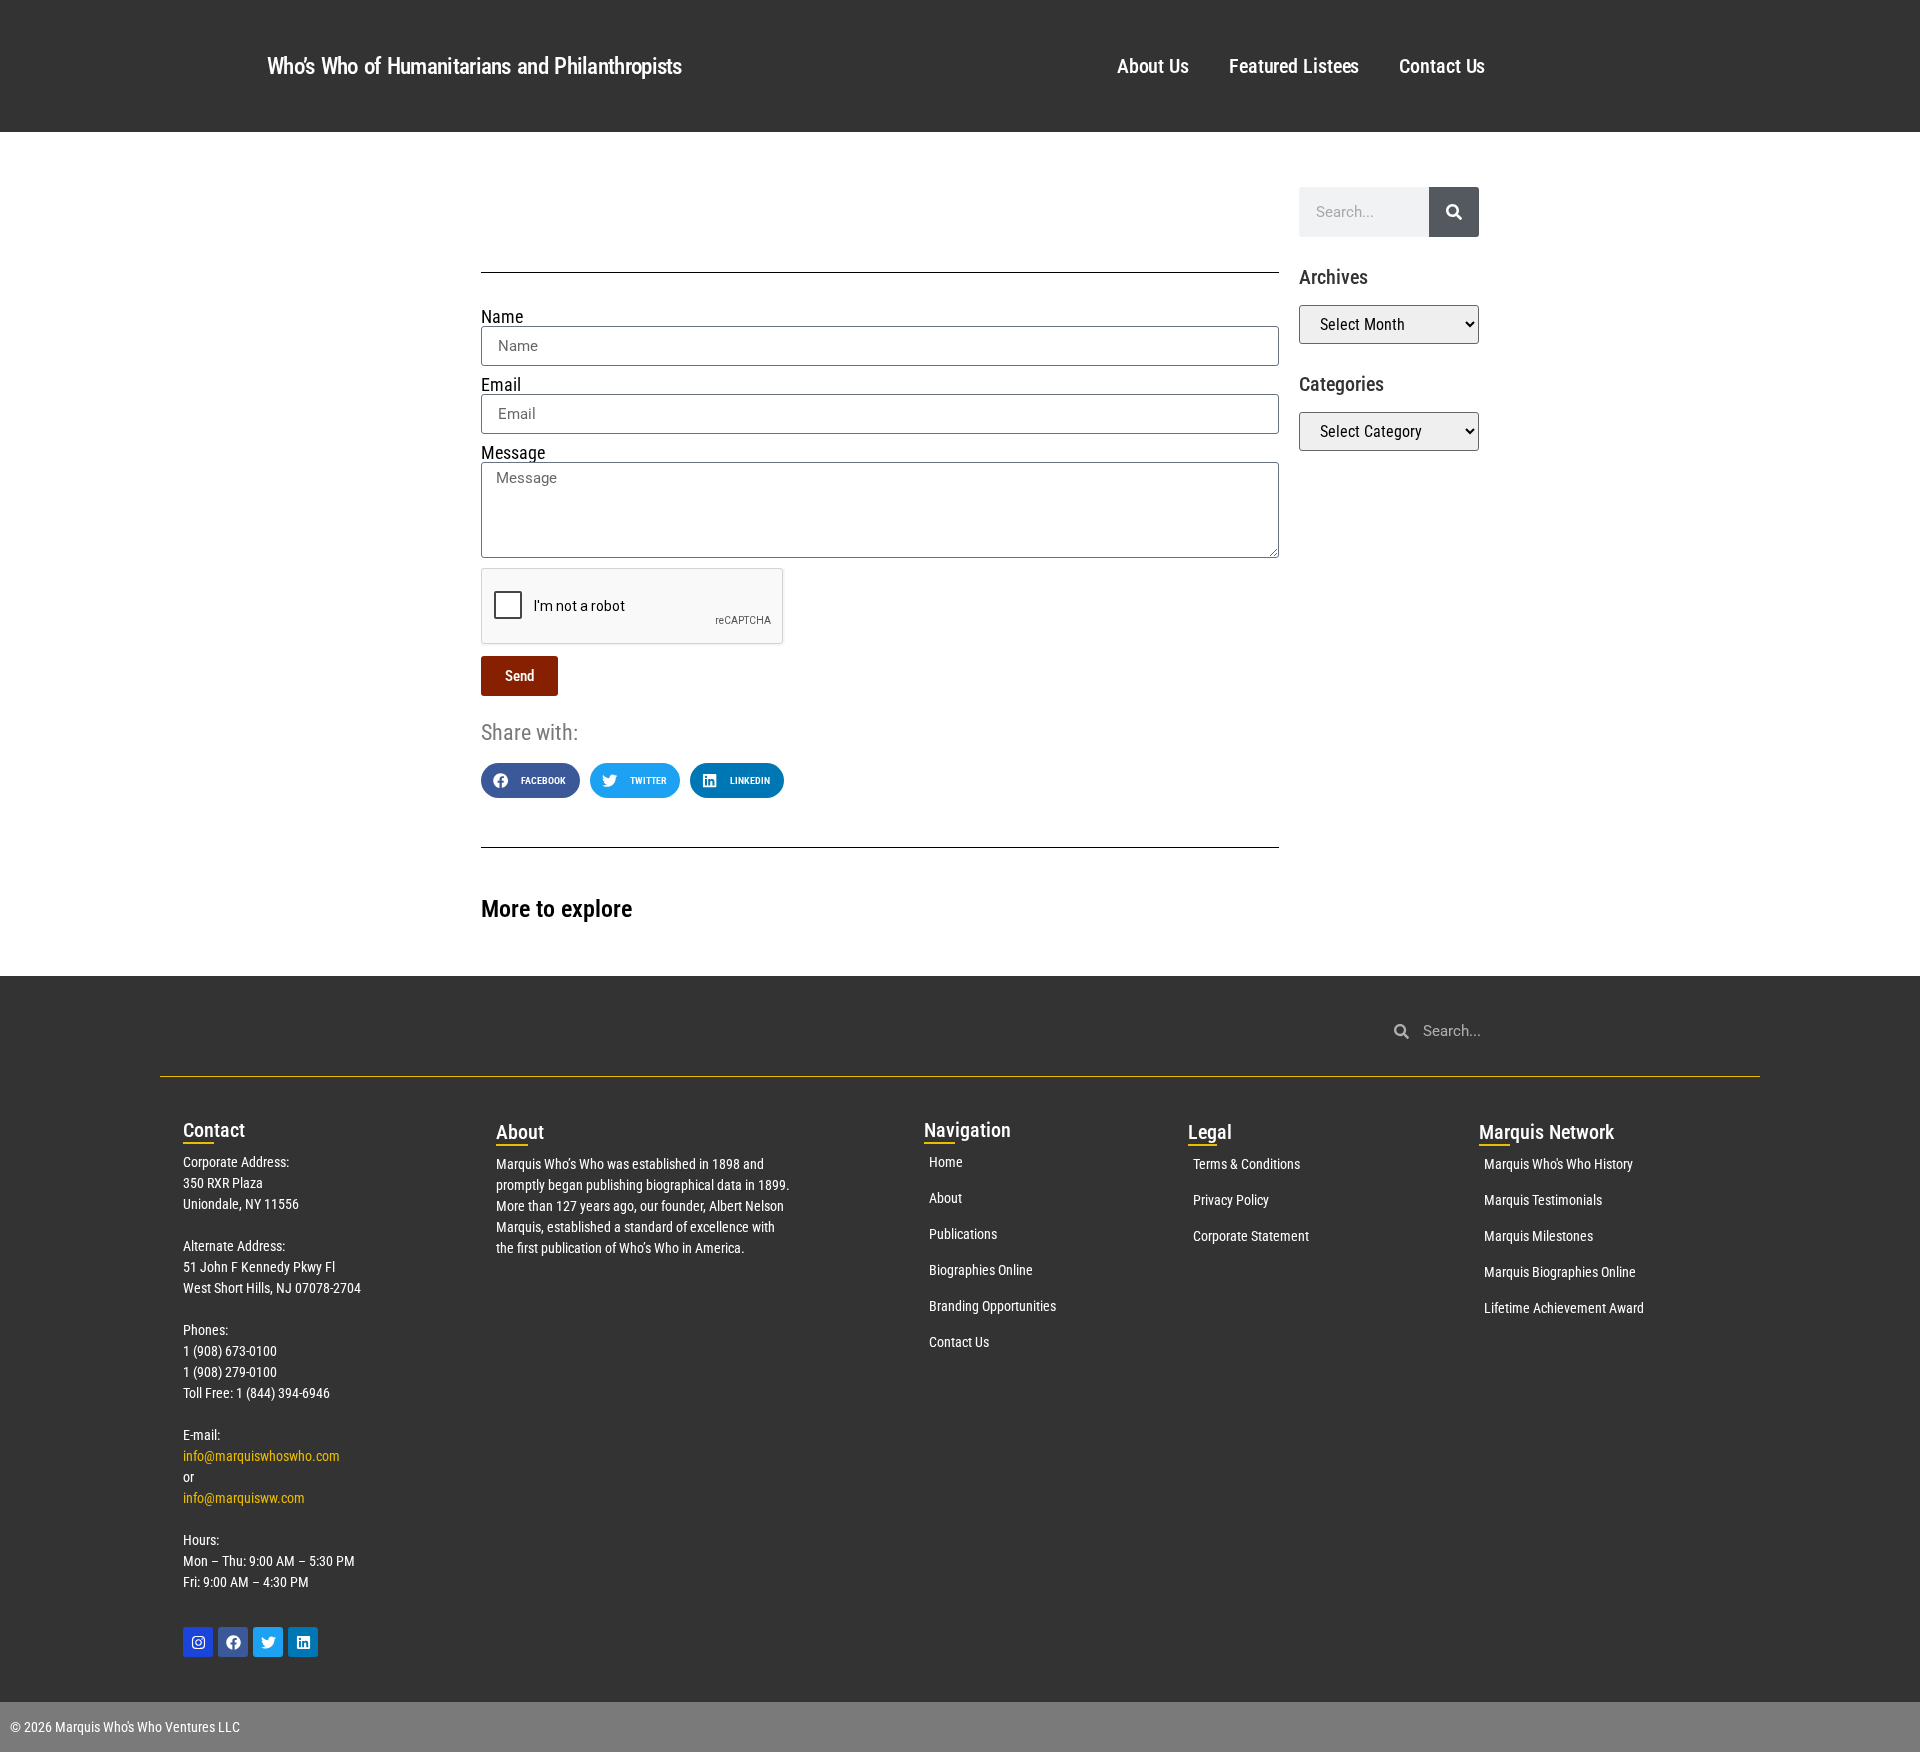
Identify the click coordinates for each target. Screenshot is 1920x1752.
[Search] (1454, 212)
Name (502, 317)
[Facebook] (233, 1642)
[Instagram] (198, 1642)
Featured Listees (1294, 66)
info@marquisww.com (244, 1498)
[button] (530, 780)
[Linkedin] (303, 1642)
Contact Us (1442, 66)
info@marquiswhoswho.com (261, 1456)
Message (513, 453)
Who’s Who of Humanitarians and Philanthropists (474, 66)
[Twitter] (268, 1642)
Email (501, 385)
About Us (1153, 66)
